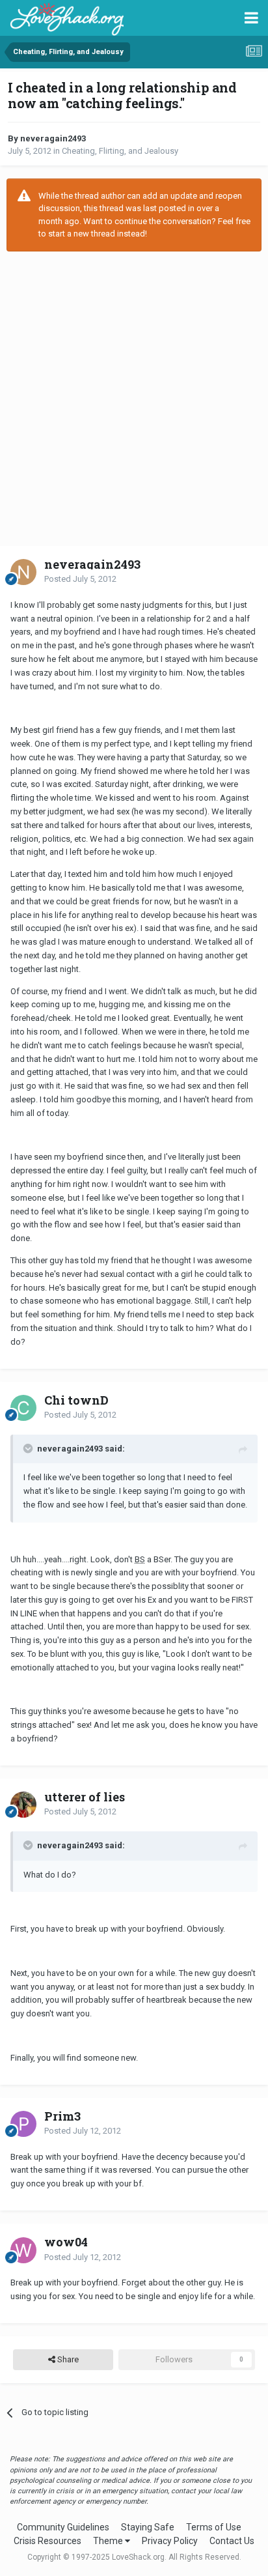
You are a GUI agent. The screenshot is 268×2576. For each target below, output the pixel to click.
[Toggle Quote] (29, 1448)
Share (67, 2359)
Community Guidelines (63, 2527)
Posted (80, 579)
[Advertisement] (134, 399)
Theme (109, 2541)
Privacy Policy (170, 2541)
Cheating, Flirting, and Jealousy (120, 151)
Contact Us (232, 2541)
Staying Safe (148, 2527)
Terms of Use (214, 2527)
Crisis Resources (47, 2541)
